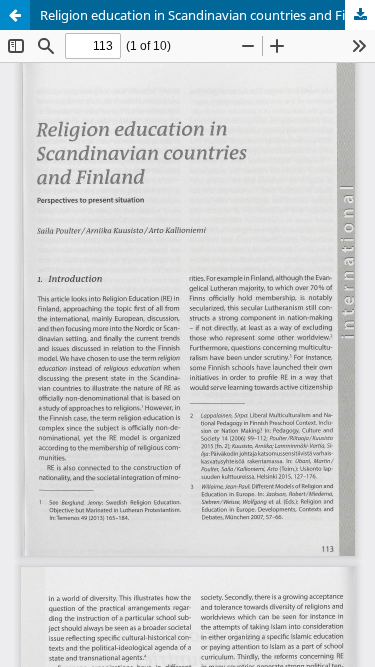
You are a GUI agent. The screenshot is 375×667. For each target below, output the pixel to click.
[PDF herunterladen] (360, 15)
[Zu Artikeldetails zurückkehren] (15, 15)
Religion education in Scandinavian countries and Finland (207, 15)
